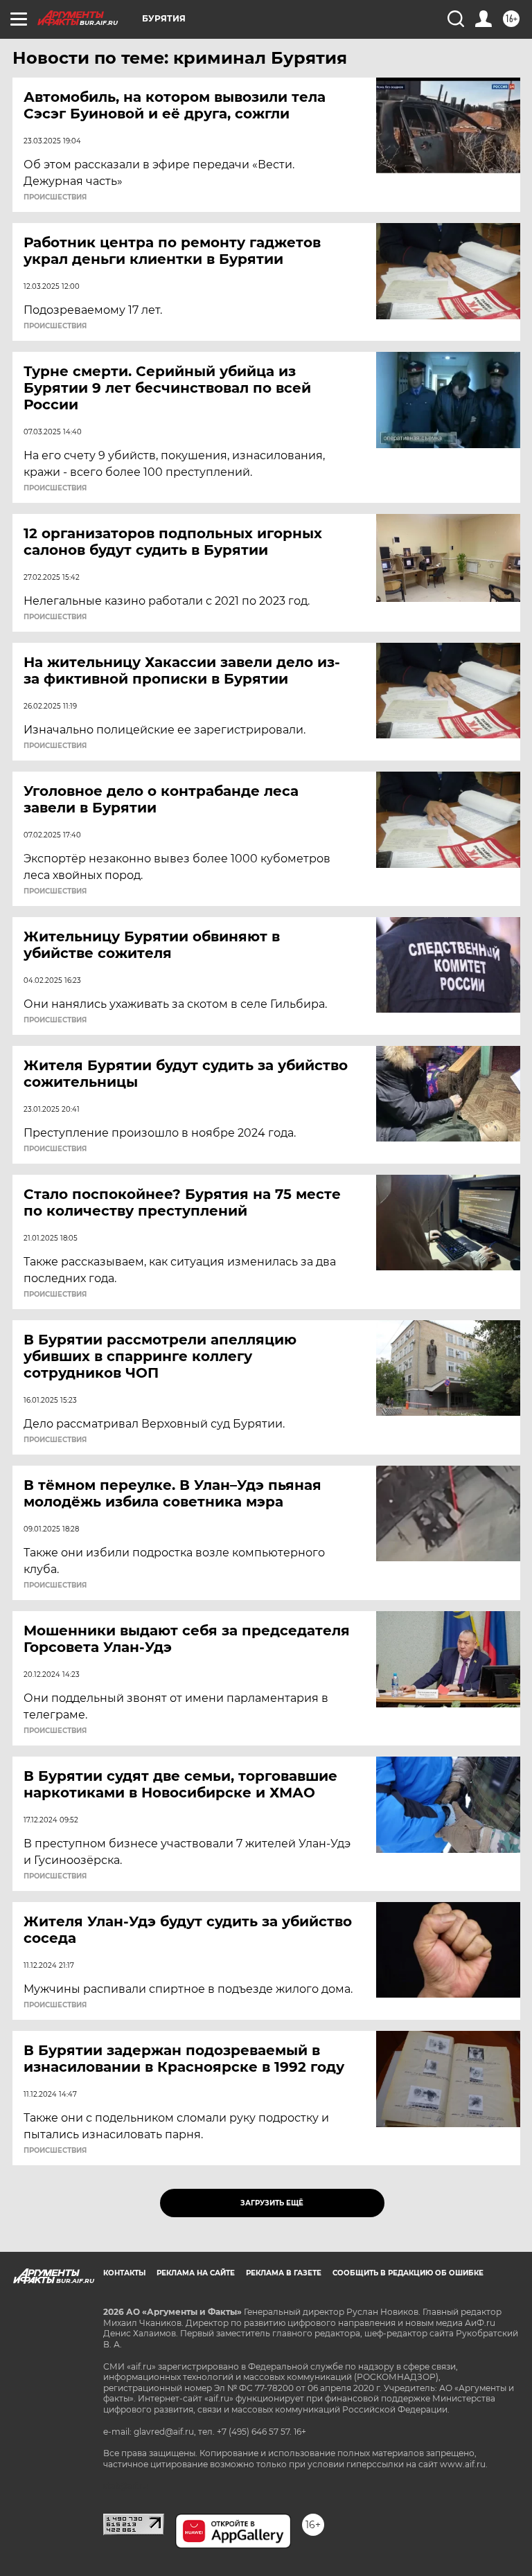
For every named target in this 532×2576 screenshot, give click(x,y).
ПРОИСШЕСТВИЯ (55, 197)
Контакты (124, 2273)
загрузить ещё (272, 2203)
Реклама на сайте (196, 2273)
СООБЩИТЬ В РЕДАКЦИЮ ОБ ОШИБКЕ (408, 2273)
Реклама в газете (284, 2273)
